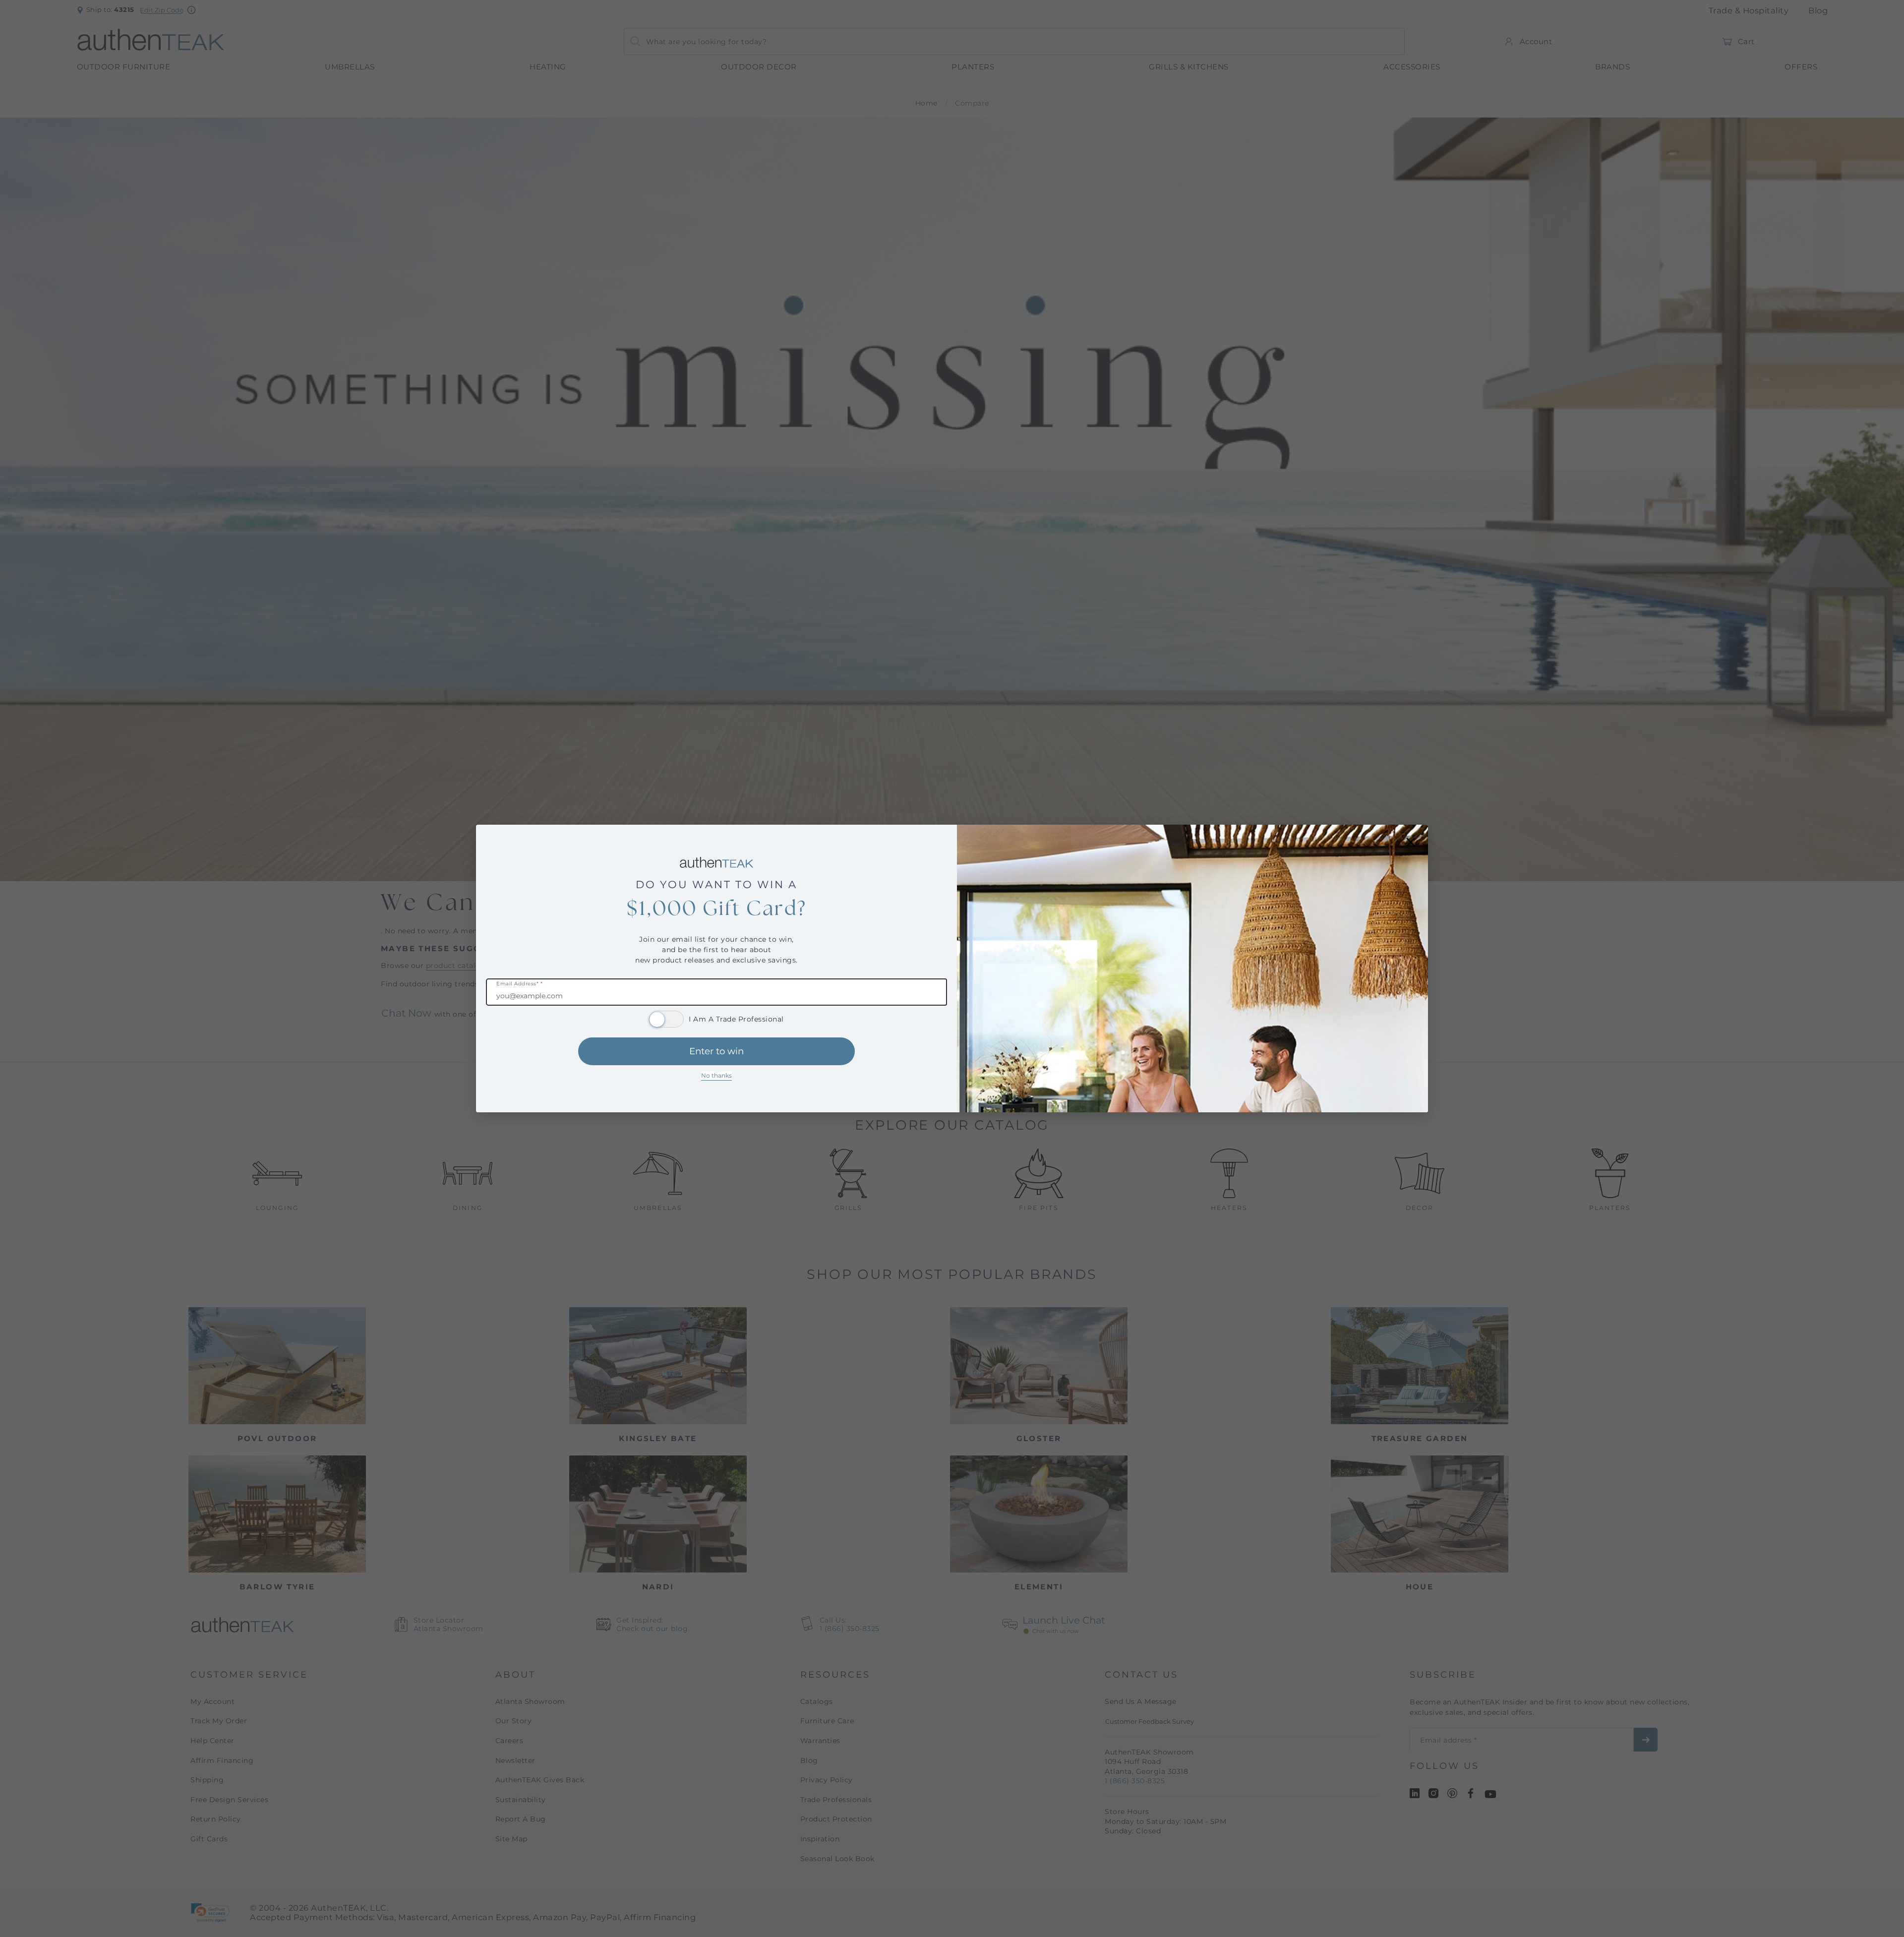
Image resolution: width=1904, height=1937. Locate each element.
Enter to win (716, 1051)
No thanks (716, 1075)
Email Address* (519, 984)
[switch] (666, 1019)
